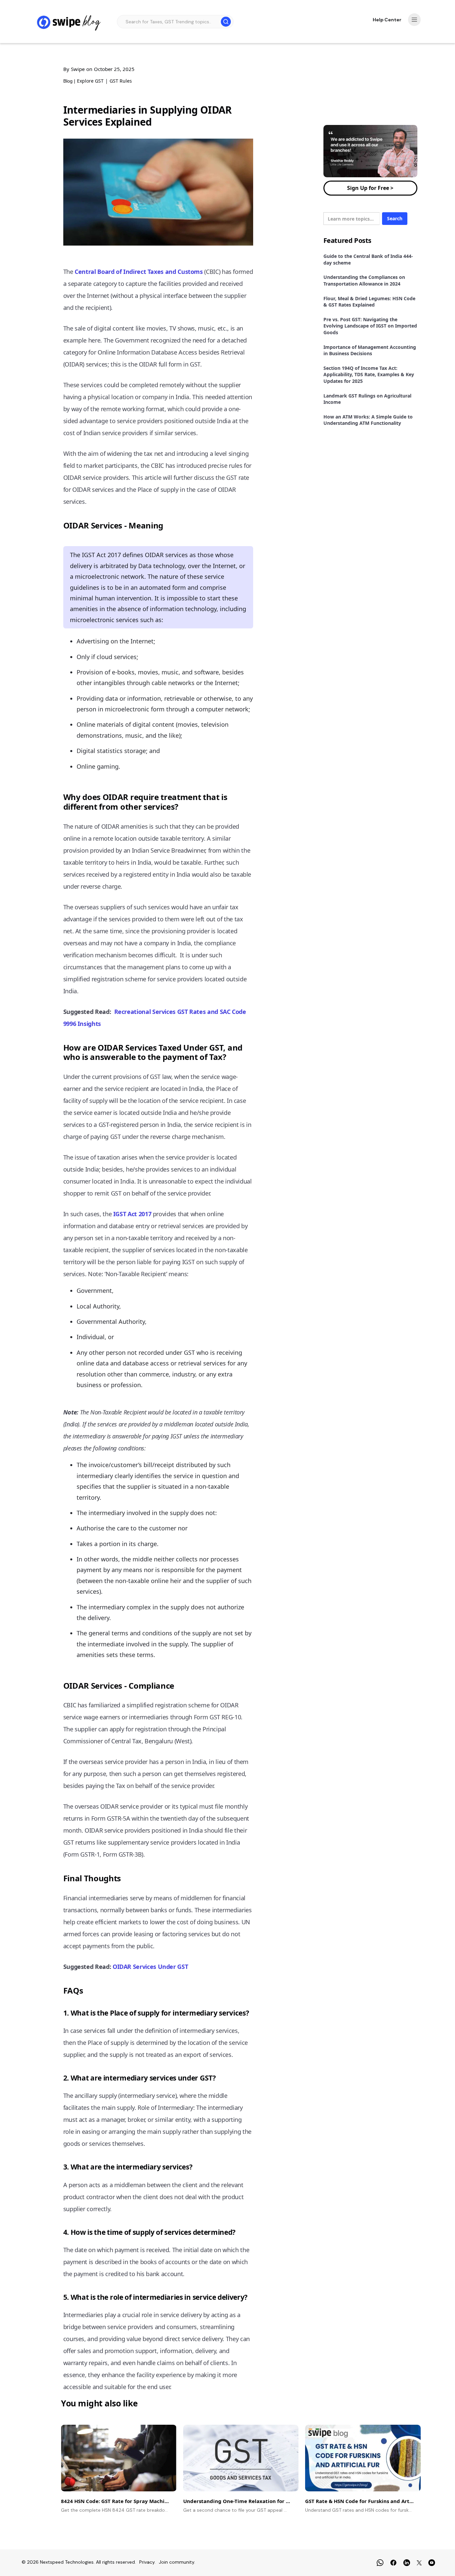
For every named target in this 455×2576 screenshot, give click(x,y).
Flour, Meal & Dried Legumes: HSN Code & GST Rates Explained (369, 302)
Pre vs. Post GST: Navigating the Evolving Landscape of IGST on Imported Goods (370, 326)
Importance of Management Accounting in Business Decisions (370, 350)
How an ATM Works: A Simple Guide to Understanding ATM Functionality (368, 420)
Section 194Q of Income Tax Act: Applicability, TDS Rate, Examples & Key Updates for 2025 (369, 375)
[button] (414, 20)
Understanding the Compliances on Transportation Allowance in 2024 (364, 280)
